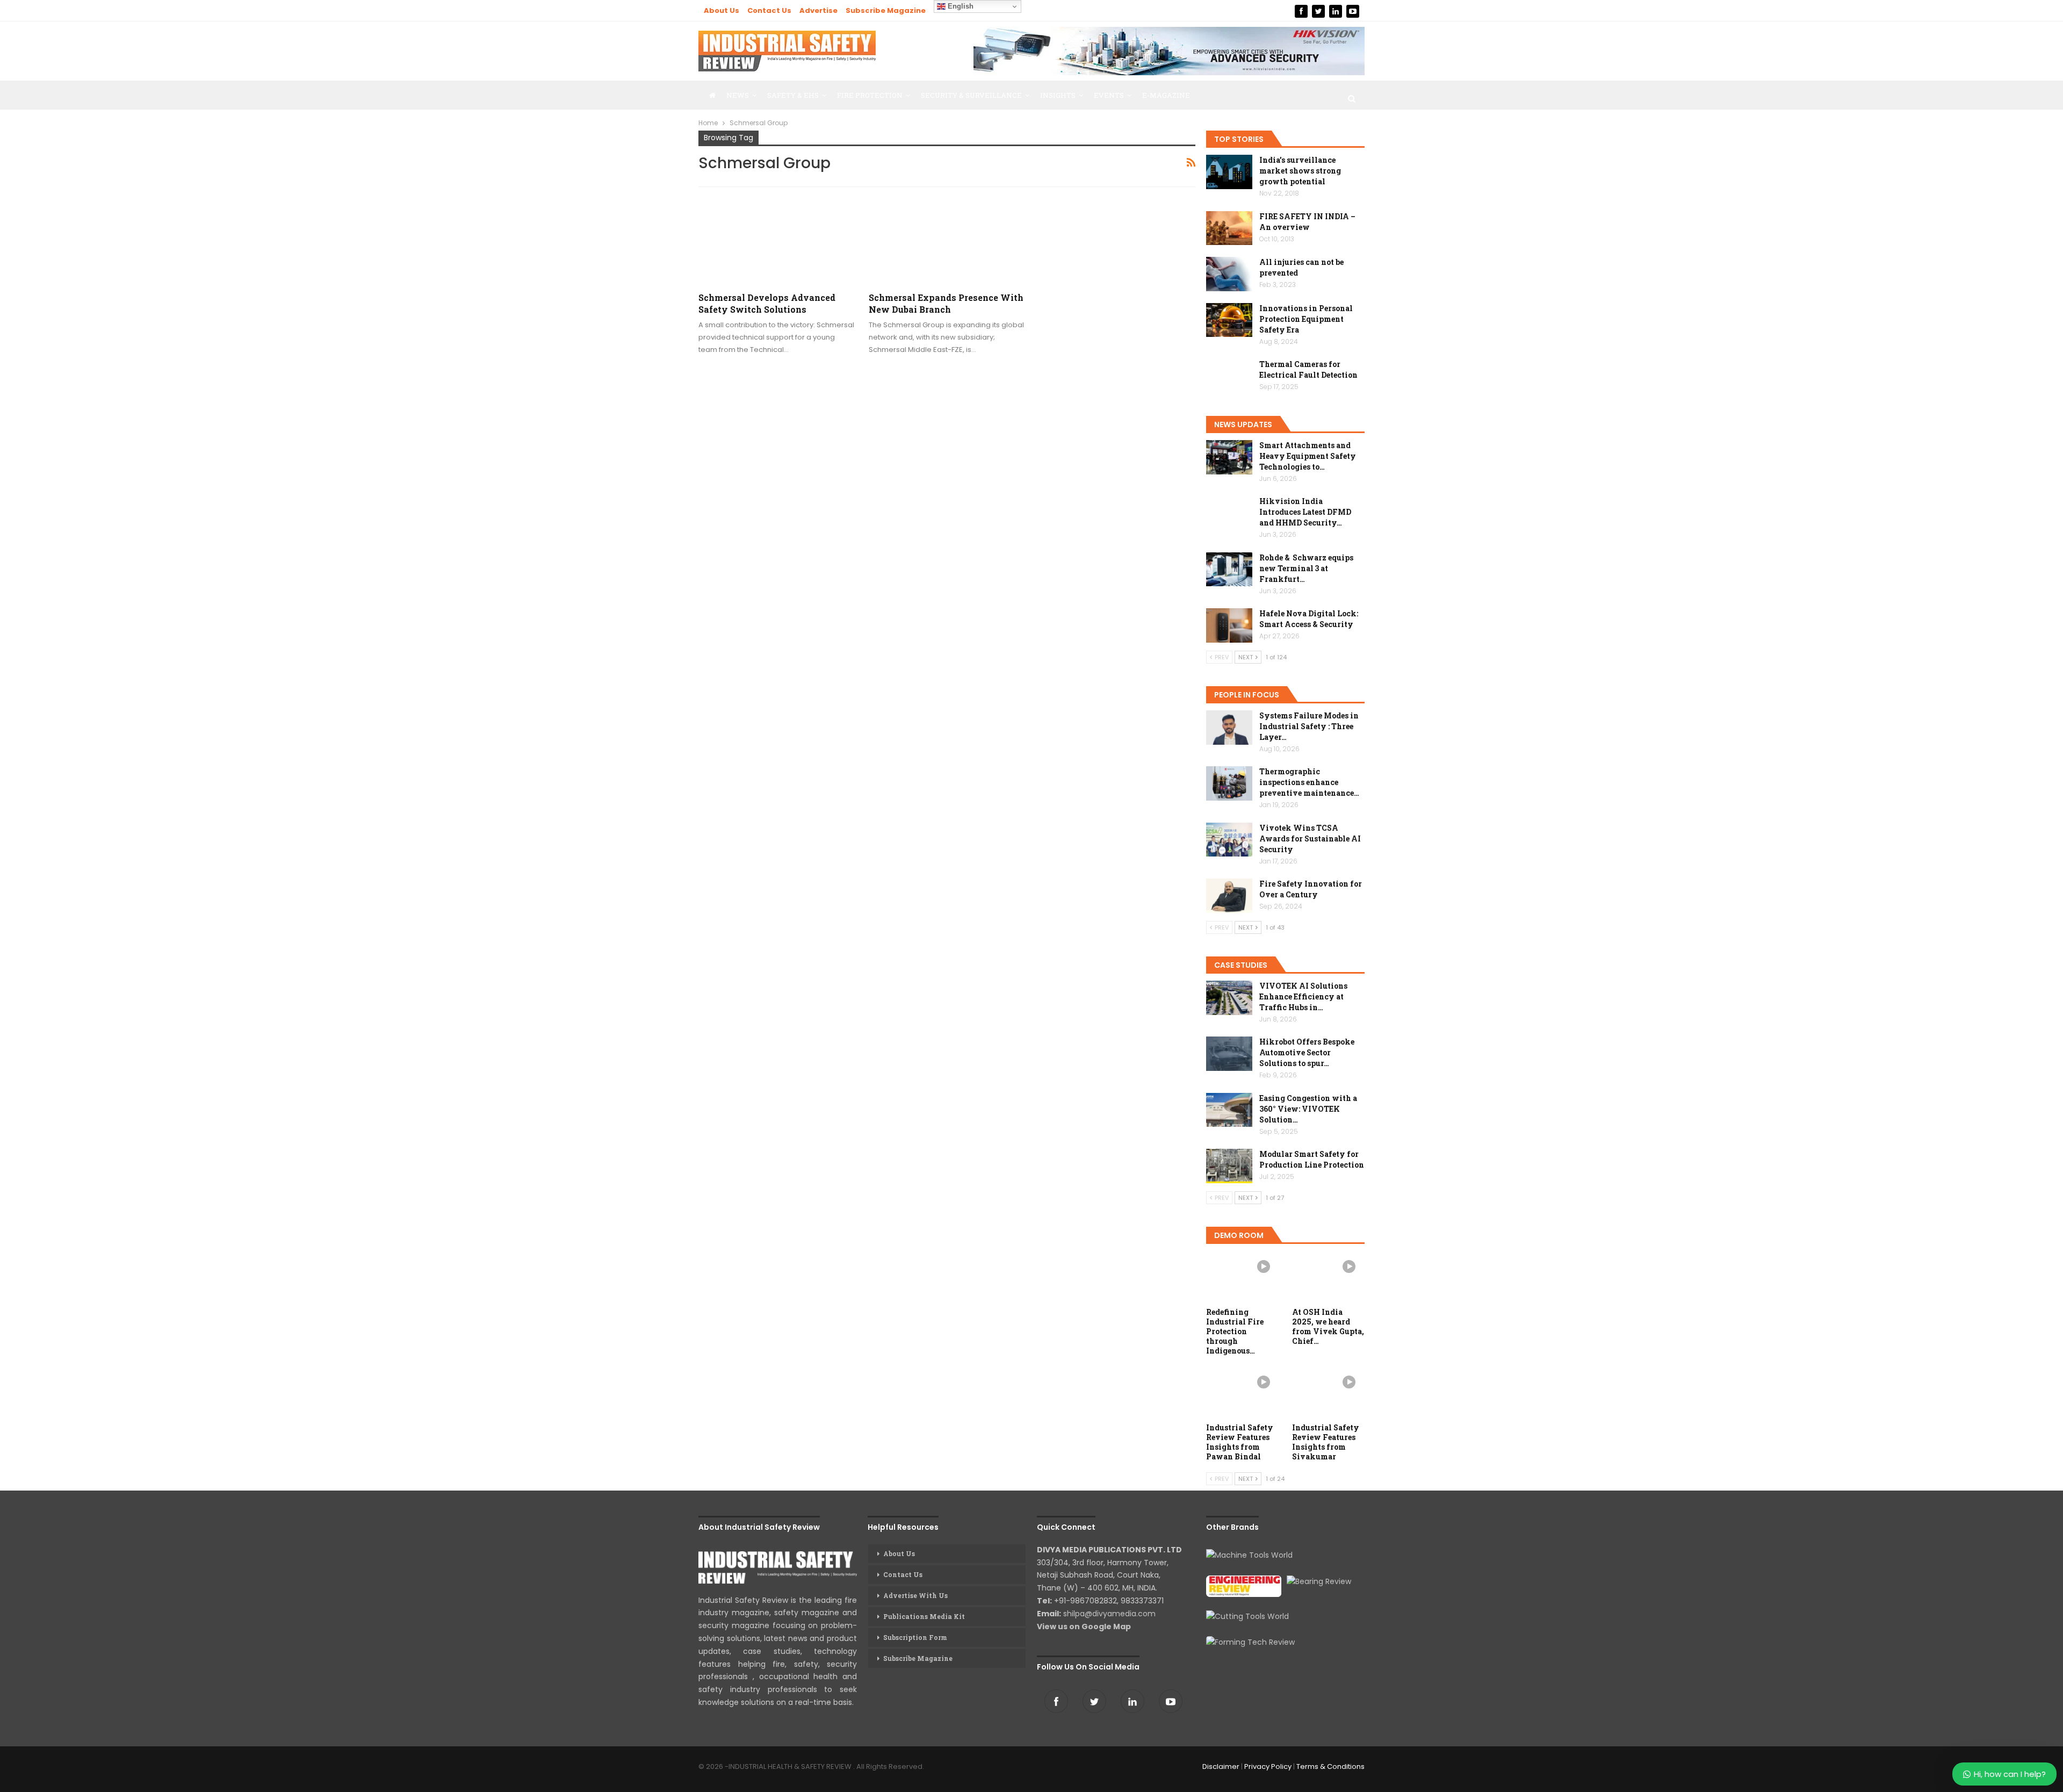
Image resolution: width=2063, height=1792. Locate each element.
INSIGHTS (1058, 95)
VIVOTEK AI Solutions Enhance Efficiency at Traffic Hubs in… (1303, 996)
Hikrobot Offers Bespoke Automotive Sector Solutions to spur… (1307, 1052)
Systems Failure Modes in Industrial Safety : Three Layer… (1309, 726)
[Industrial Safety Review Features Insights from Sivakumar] (1329, 1392)
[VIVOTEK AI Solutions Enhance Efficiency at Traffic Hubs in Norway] (1229, 998)
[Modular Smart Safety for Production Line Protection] (1229, 1166)
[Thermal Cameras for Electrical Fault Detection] (1229, 376)
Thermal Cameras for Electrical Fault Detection (1308, 369)
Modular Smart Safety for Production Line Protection (1312, 1159)
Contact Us (769, 10)
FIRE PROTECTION (870, 95)
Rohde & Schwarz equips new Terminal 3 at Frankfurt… (1306, 568)
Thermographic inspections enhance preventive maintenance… (1309, 782)
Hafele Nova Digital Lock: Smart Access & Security (1309, 619)
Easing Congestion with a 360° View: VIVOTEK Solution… (1308, 1109)
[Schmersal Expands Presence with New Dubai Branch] (947, 240)
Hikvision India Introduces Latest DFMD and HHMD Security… (1305, 512)
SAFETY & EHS (793, 95)
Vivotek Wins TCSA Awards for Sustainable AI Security (1310, 839)
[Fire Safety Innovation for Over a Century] (1229, 896)
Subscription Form (915, 1637)
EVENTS (1109, 95)
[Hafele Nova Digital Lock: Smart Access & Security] (1229, 625)
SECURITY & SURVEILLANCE (971, 95)
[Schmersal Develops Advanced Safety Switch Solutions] (776, 240)
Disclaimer (1221, 1766)
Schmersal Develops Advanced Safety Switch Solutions (767, 303)
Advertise (818, 10)
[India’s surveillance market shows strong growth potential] (1229, 172)
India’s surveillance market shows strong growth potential (1300, 171)
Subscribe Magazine (886, 10)
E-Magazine (1166, 95)
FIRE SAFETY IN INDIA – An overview (1307, 222)
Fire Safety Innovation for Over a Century (1311, 889)
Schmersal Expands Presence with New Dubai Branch (946, 303)
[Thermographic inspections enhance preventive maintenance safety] (1229, 783)
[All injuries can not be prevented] (1229, 274)
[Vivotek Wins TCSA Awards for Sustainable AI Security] (1229, 840)
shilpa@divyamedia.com (1110, 1614)
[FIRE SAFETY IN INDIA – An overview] (1229, 228)
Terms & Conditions (1330, 1766)
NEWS (738, 95)
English (960, 6)
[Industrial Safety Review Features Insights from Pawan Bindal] (1243, 1392)
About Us (722, 10)
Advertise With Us (915, 1595)
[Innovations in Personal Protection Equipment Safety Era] (1229, 320)
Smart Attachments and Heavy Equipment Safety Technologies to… (1308, 456)
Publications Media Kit (924, 1616)
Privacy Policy (1268, 1766)
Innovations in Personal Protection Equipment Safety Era (1306, 319)
